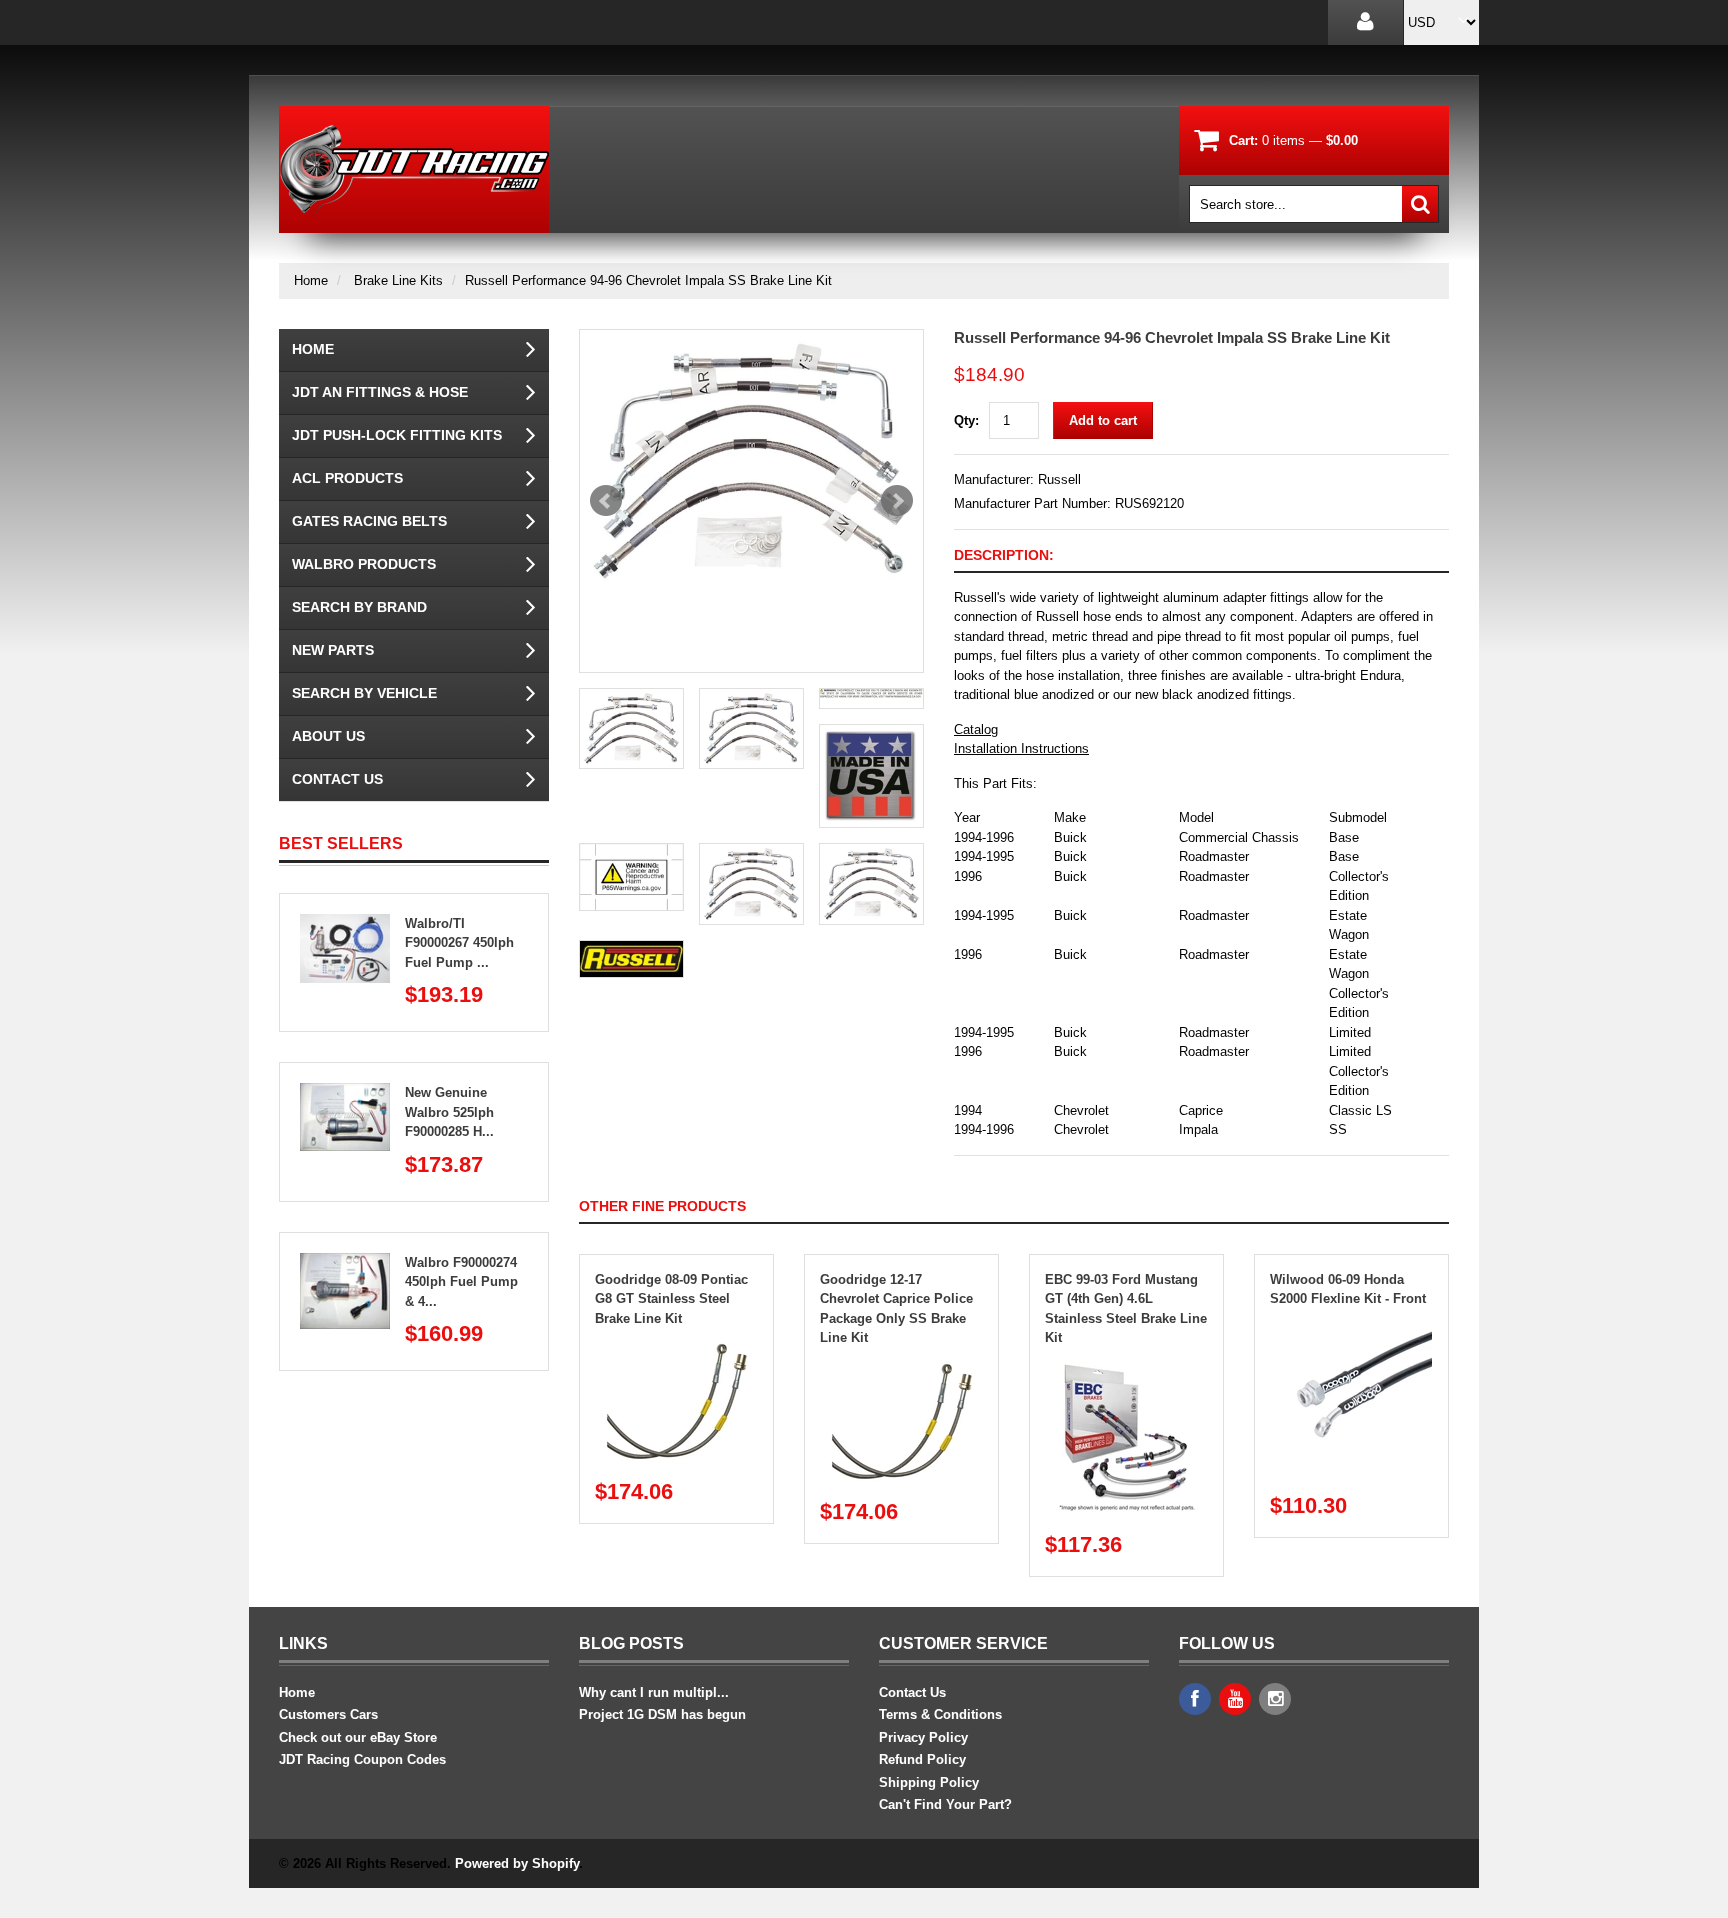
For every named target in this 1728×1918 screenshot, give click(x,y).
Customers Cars (328, 1714)
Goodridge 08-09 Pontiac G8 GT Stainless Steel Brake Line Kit (671, 1299)
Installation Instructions (1021, 748)
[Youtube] (1235, 1699)
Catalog (976, 729)
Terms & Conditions (940, 1714)
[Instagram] (1275, 1699)
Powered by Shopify (517, 1863)
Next (897, 501)
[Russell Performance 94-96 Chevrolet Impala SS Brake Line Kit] (751, 461)
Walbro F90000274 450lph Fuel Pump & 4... (461, 1282)
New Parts (333, 650)
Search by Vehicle (364, 693)
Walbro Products (364, 564)
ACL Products (347, 478)
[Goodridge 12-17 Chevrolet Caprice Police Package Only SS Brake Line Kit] (902, 1367)
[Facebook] (1195, 1699)
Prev (606, 501)
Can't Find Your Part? (945, 1804)
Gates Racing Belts (369, 521)
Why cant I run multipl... (654, 1692)
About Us (328, 736)
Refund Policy (922, 1759)
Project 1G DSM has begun (662, 1714)
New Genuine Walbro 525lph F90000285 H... (449, 1112)
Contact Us (337, 779)
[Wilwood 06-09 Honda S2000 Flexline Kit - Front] (1352, 1328)
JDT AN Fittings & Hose (380, 392)
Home (311, 280)
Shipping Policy (929, 1782)
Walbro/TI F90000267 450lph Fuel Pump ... (459, 943)
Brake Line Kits (398, 280)
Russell (1059, 479)
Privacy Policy (923, 1737)
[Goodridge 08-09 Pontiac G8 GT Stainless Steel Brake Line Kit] (677, 1347)
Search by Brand (359, 607)
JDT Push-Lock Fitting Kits (397, 435)
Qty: (966, 420)
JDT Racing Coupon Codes (362, 1759)
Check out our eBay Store (358, 1737)
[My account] (1365, 22)
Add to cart (1103, 420)
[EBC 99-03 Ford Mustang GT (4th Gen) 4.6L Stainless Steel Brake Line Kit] (1127, 1367)
